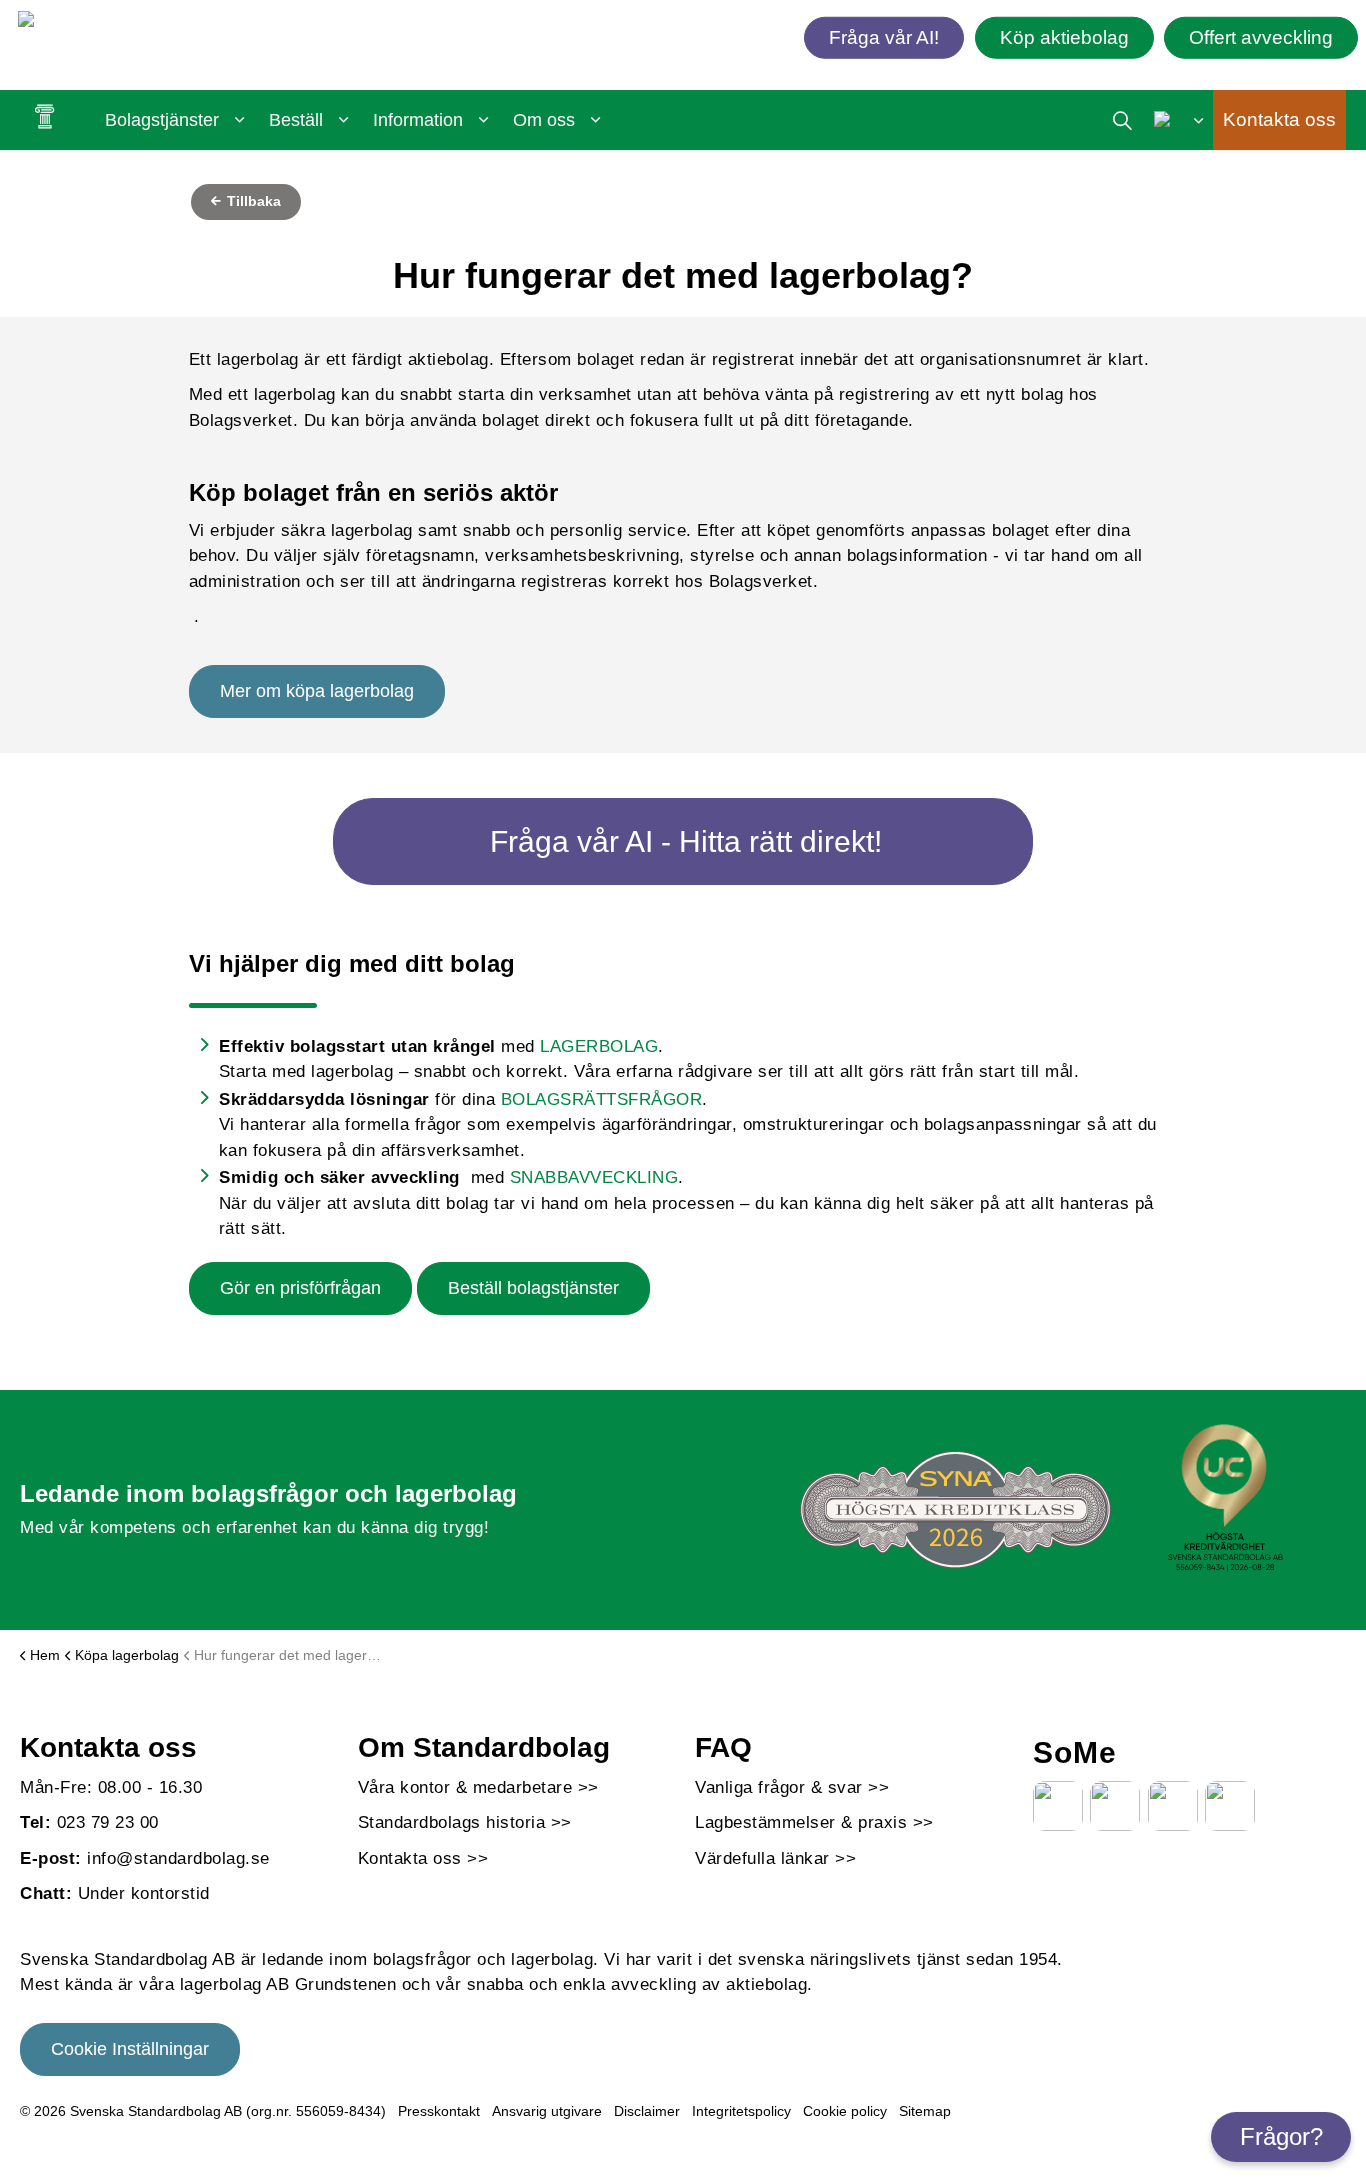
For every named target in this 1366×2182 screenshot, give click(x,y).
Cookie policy (845, 2111)
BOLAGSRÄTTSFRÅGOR (602, 1099)
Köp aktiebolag (1064, 36)
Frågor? (1281, 2136)
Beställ (296, 120)
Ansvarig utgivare (547, 2111)
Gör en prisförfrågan (300, 1288)
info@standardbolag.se (178, 1858)
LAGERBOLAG (599, 1046)
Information (418, 120)
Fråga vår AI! (884, 36)
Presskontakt (439, 2111)
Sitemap (925, 2111)
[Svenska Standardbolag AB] (133, 23)
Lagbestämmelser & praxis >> (814, 1822)
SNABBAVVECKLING (594, 1177)
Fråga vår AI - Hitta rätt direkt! (686, 841)
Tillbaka (252, 201)
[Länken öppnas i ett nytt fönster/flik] (1058, 1806)
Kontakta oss (1279, 119)
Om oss (544, 120)
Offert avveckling (1261, 36)
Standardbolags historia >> (465, 1822)
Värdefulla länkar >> (775, 1858)
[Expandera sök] (1122, 120)
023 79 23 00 (108, 1822)
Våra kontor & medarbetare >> (478, 1787)
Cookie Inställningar (130, 2049)
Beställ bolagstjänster (533, 1288)
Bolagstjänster (162, 120)
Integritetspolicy (741, 2111)
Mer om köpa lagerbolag (317, 691)
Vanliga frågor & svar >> (792, 1787)
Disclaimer (647, 2111)
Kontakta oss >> (423, 1858)
